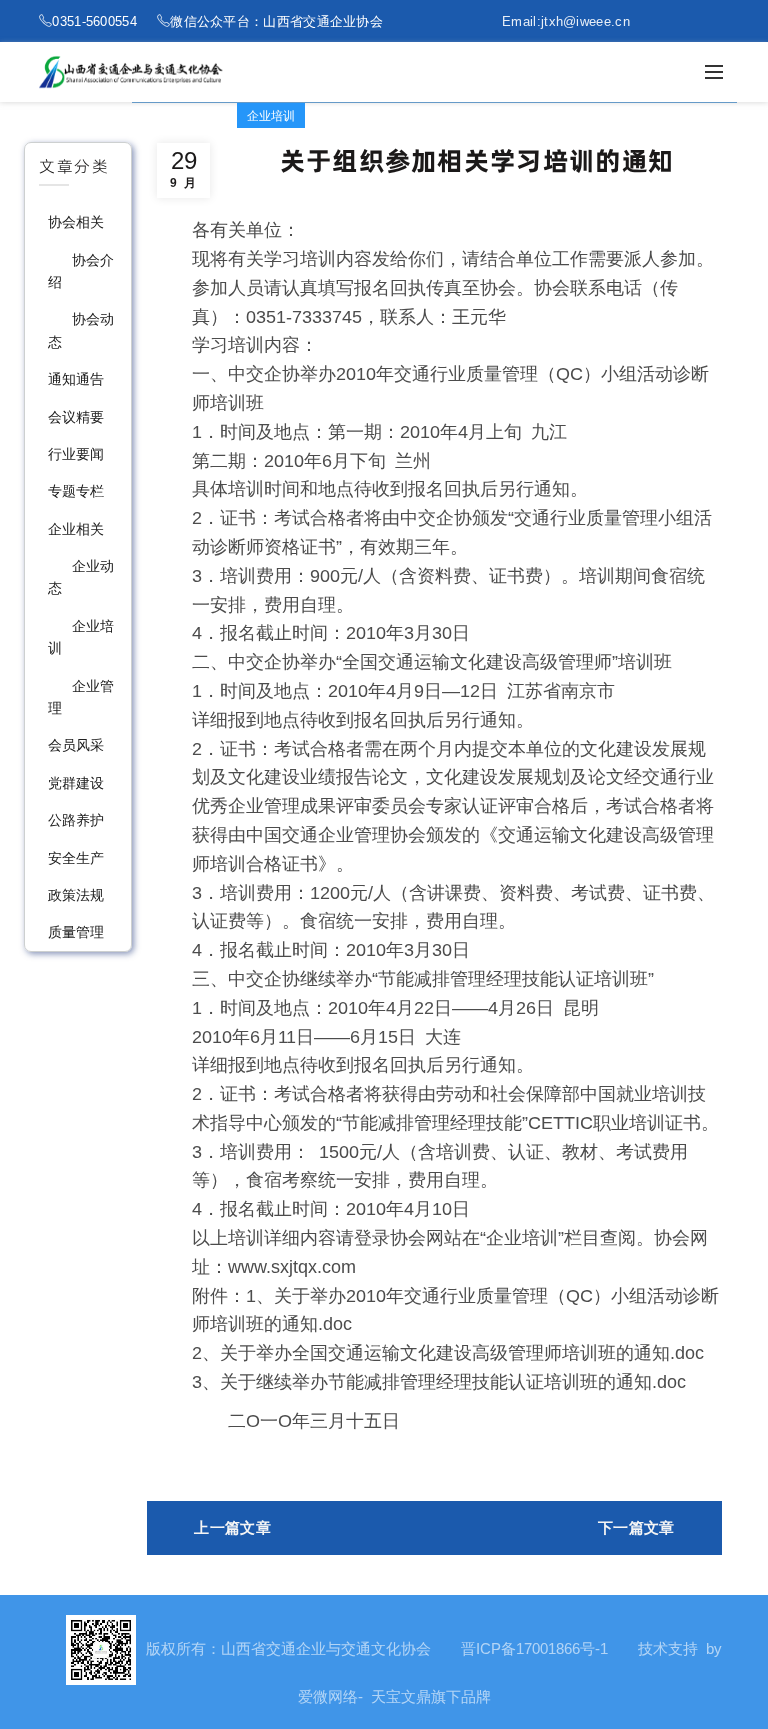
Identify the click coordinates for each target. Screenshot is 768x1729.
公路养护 (76, 820)
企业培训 (271, 115)
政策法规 (76, 895)
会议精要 (76, 417)
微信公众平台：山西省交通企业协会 (276, 21)
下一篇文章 (636, 1527)
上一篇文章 (232, 1527)
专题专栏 (76, 491)
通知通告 (76, 379)
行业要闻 (76, 454)
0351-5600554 (94, 21)
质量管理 (76, 932)
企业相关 (76, 529)
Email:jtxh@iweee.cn (566, 21)
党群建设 (76, 783)
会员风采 (76, 745)
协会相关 (76, 222)
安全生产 (76, 858)
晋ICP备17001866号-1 (534, 1648)
